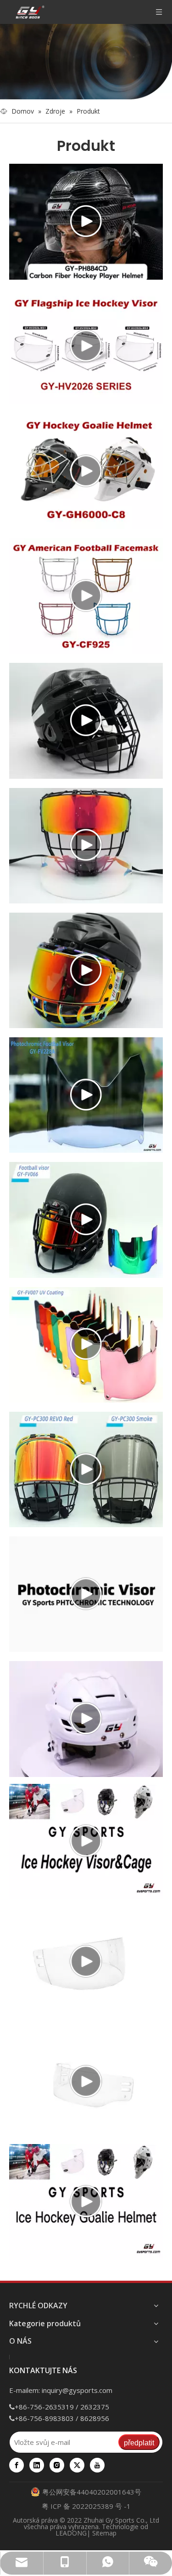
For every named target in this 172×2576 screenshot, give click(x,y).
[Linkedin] (37, 2465)
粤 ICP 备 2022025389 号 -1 (86, 2506)
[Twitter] (77, 2465)
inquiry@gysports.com (77, 2390)
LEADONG (71, 2533)
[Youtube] (97, 2465)
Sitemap (104, 2533)
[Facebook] (17, 2465)
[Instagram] (57, 2465)
